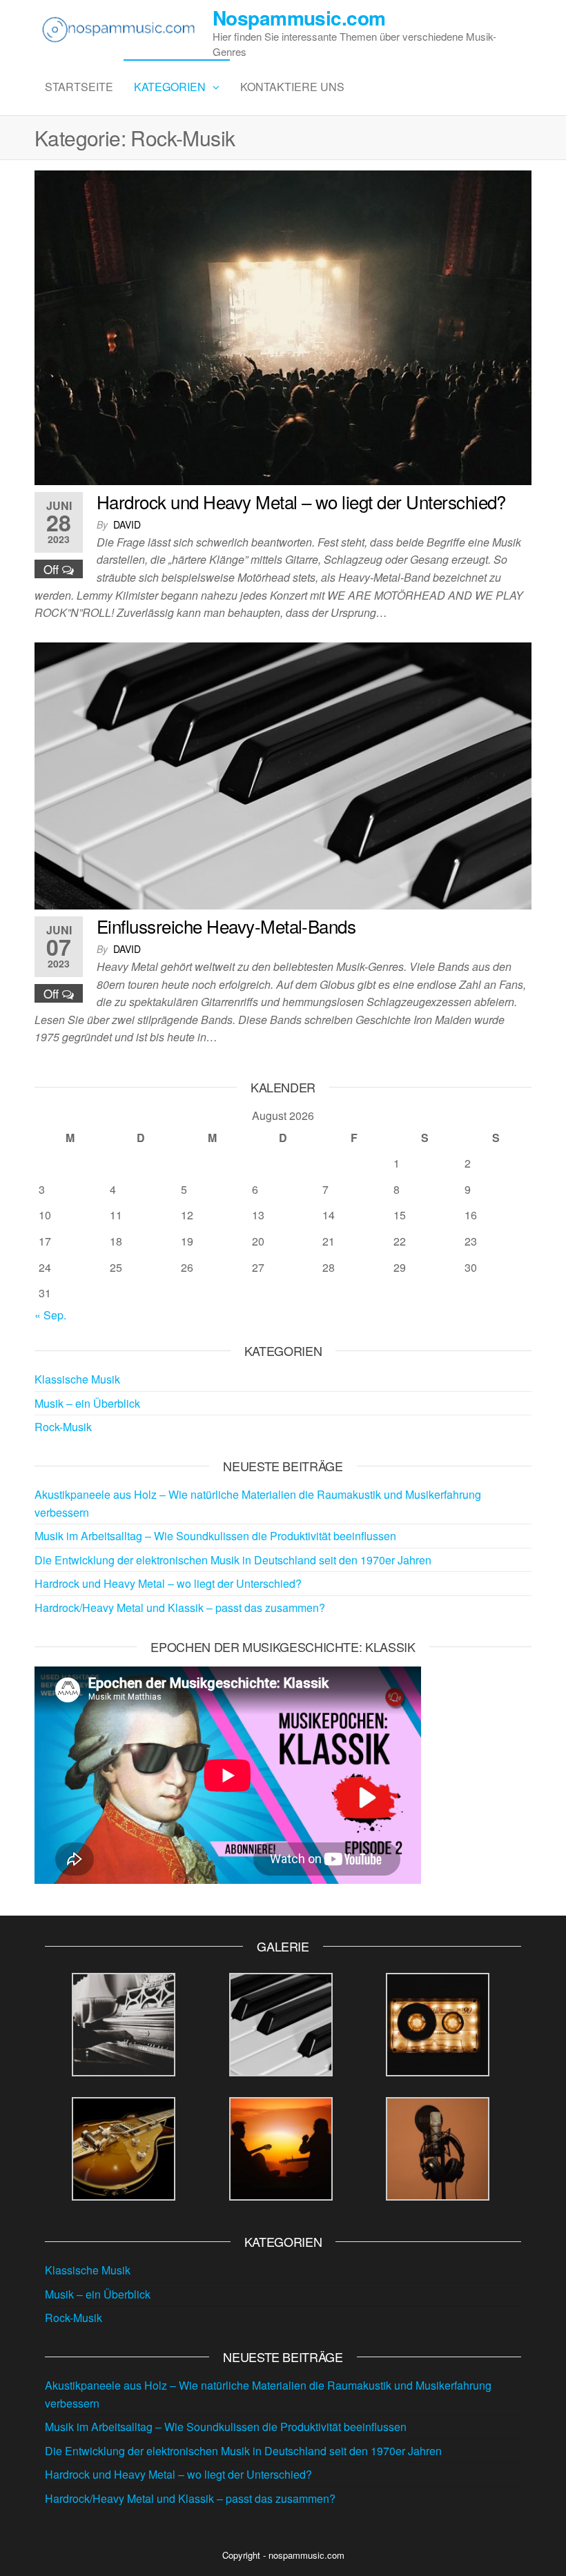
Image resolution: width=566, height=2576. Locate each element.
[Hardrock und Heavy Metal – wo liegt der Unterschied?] (283, 326)
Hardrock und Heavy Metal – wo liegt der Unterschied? (301, 501)
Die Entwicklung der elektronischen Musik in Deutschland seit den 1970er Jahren (233, 1560)
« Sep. (50, 1315)
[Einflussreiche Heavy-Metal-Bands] (283, 774)
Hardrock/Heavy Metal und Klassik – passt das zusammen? (180, 1607)
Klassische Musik (77, 1379)
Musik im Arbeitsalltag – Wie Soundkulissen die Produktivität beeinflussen (215, 1536)
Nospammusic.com (299, 18)
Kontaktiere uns (292, 87)
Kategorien (170, 87)
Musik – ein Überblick (87, 1403)
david (127, 524)
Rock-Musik (63, 1427)
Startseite (79, 87)
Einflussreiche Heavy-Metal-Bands (226, 926)
